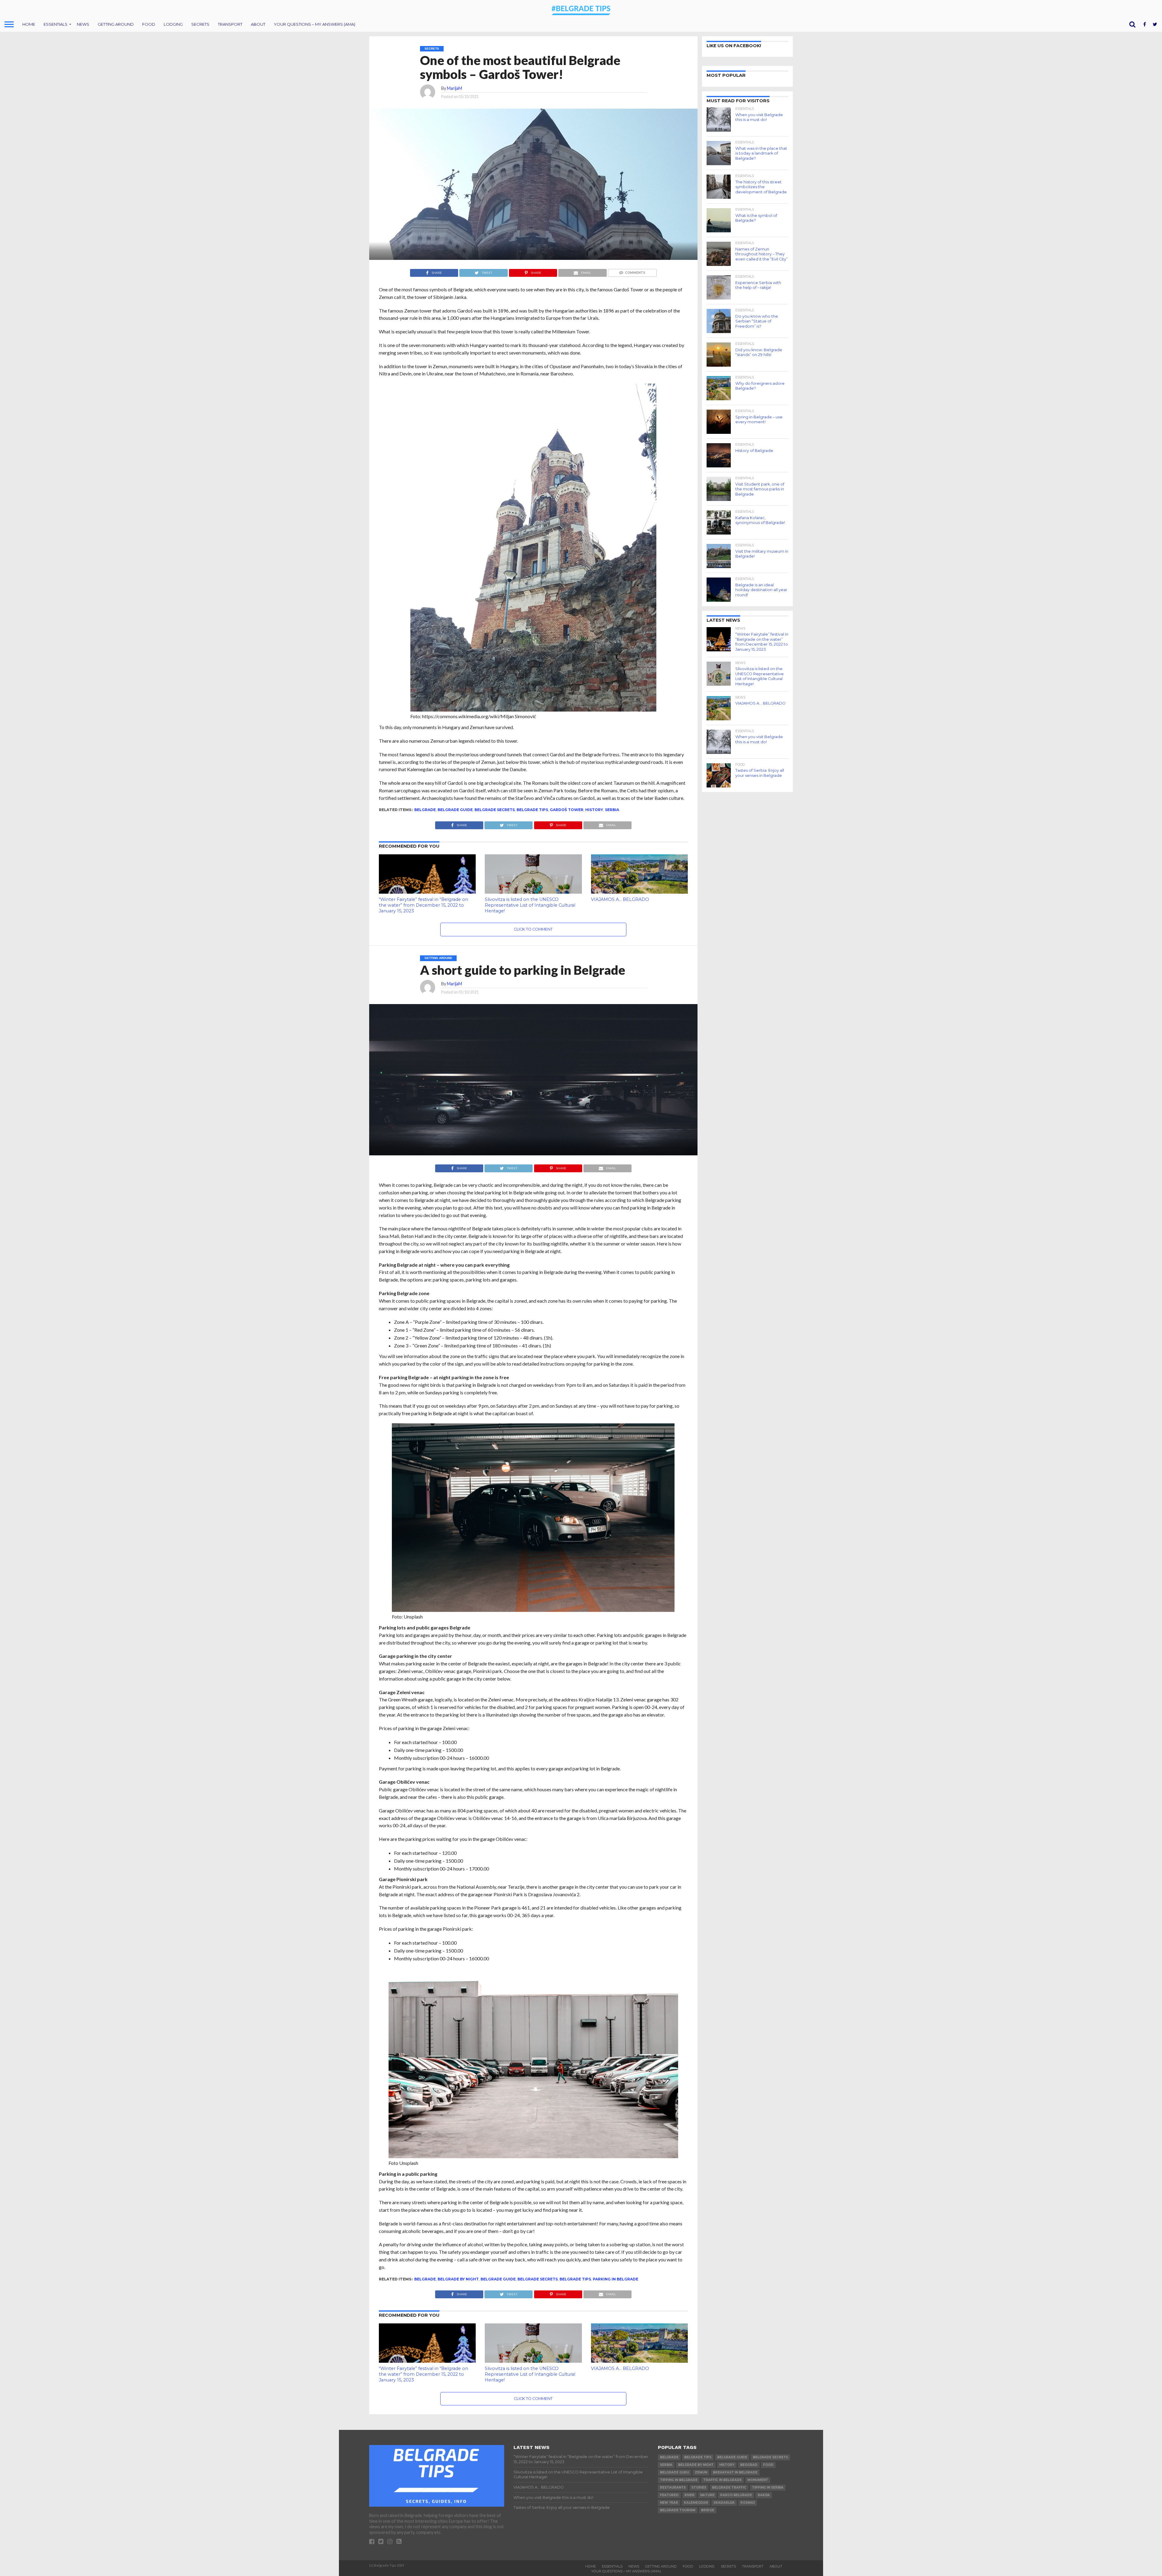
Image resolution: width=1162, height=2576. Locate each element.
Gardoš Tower (567, 810)
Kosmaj (748, 2503)
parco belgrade (736, 2495)
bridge (708, 2510)
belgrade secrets (495, 810)
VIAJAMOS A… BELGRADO (620, 899)
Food (149, 24)
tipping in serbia (768, 2488)
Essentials (56, 24)
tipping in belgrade (679, 2480)
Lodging (173, 24)
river (689, 2495)
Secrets (200, 24)
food (768, 2465)
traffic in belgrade (722, 2480)
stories (699, 2488)
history (594, 810)
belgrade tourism (678, 2510)
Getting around (116, 24)
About (258, 24)
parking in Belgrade (615, 2279)
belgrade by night (458, 2279)
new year (669, 2503)
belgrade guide (455, 810)
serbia (612, 810)
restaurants (673, 2488)
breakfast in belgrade (735, 2472)
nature (707, 2495)
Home (29, 24)
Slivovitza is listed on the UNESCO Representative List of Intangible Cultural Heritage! (530, 905)
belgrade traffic (729, 2488)
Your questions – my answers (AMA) (315, 24)
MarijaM (455, 88)
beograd (749, 2465)
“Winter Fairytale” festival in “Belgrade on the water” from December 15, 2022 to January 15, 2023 (423, 905)
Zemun (701, 2472)
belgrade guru (675, 2472)
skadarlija (724, 2503)
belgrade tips (532, 810)
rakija (764, 2495)
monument (758, 2480)
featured (669, 2495)
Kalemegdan (696, 2503)
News (83, 24)
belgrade (425, 810)
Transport (230, 24)
